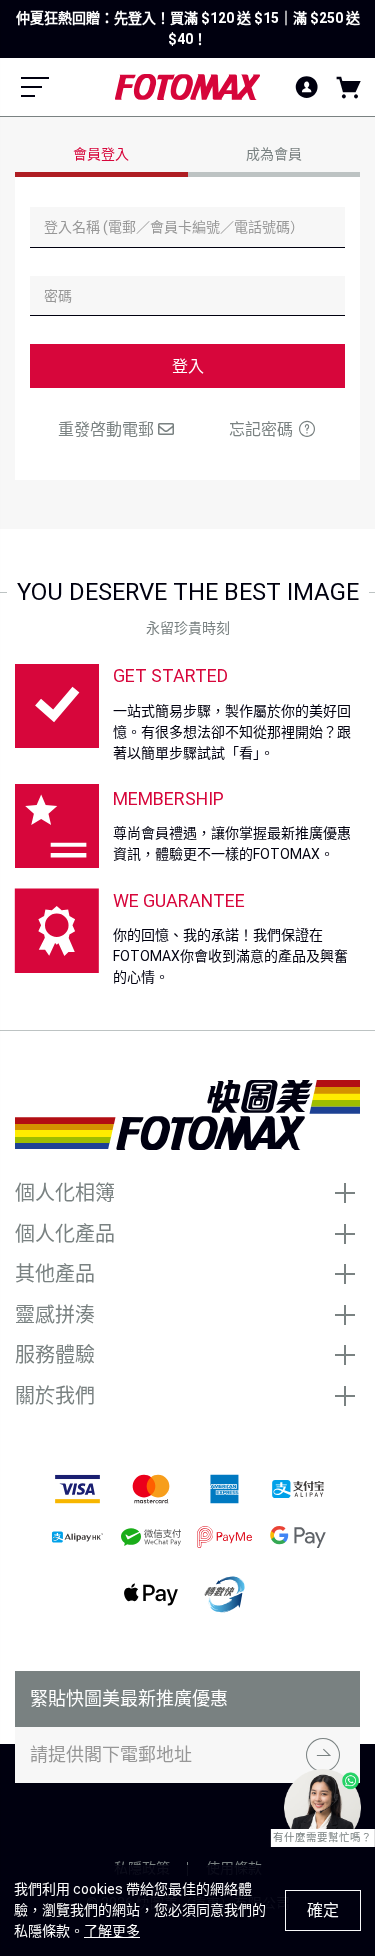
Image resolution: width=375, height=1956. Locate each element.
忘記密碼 (263, 429)
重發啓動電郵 (108, 429)
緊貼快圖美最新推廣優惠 (129, 1698)
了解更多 (112, 1931)
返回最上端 (188, 1820)
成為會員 (274, 154)
